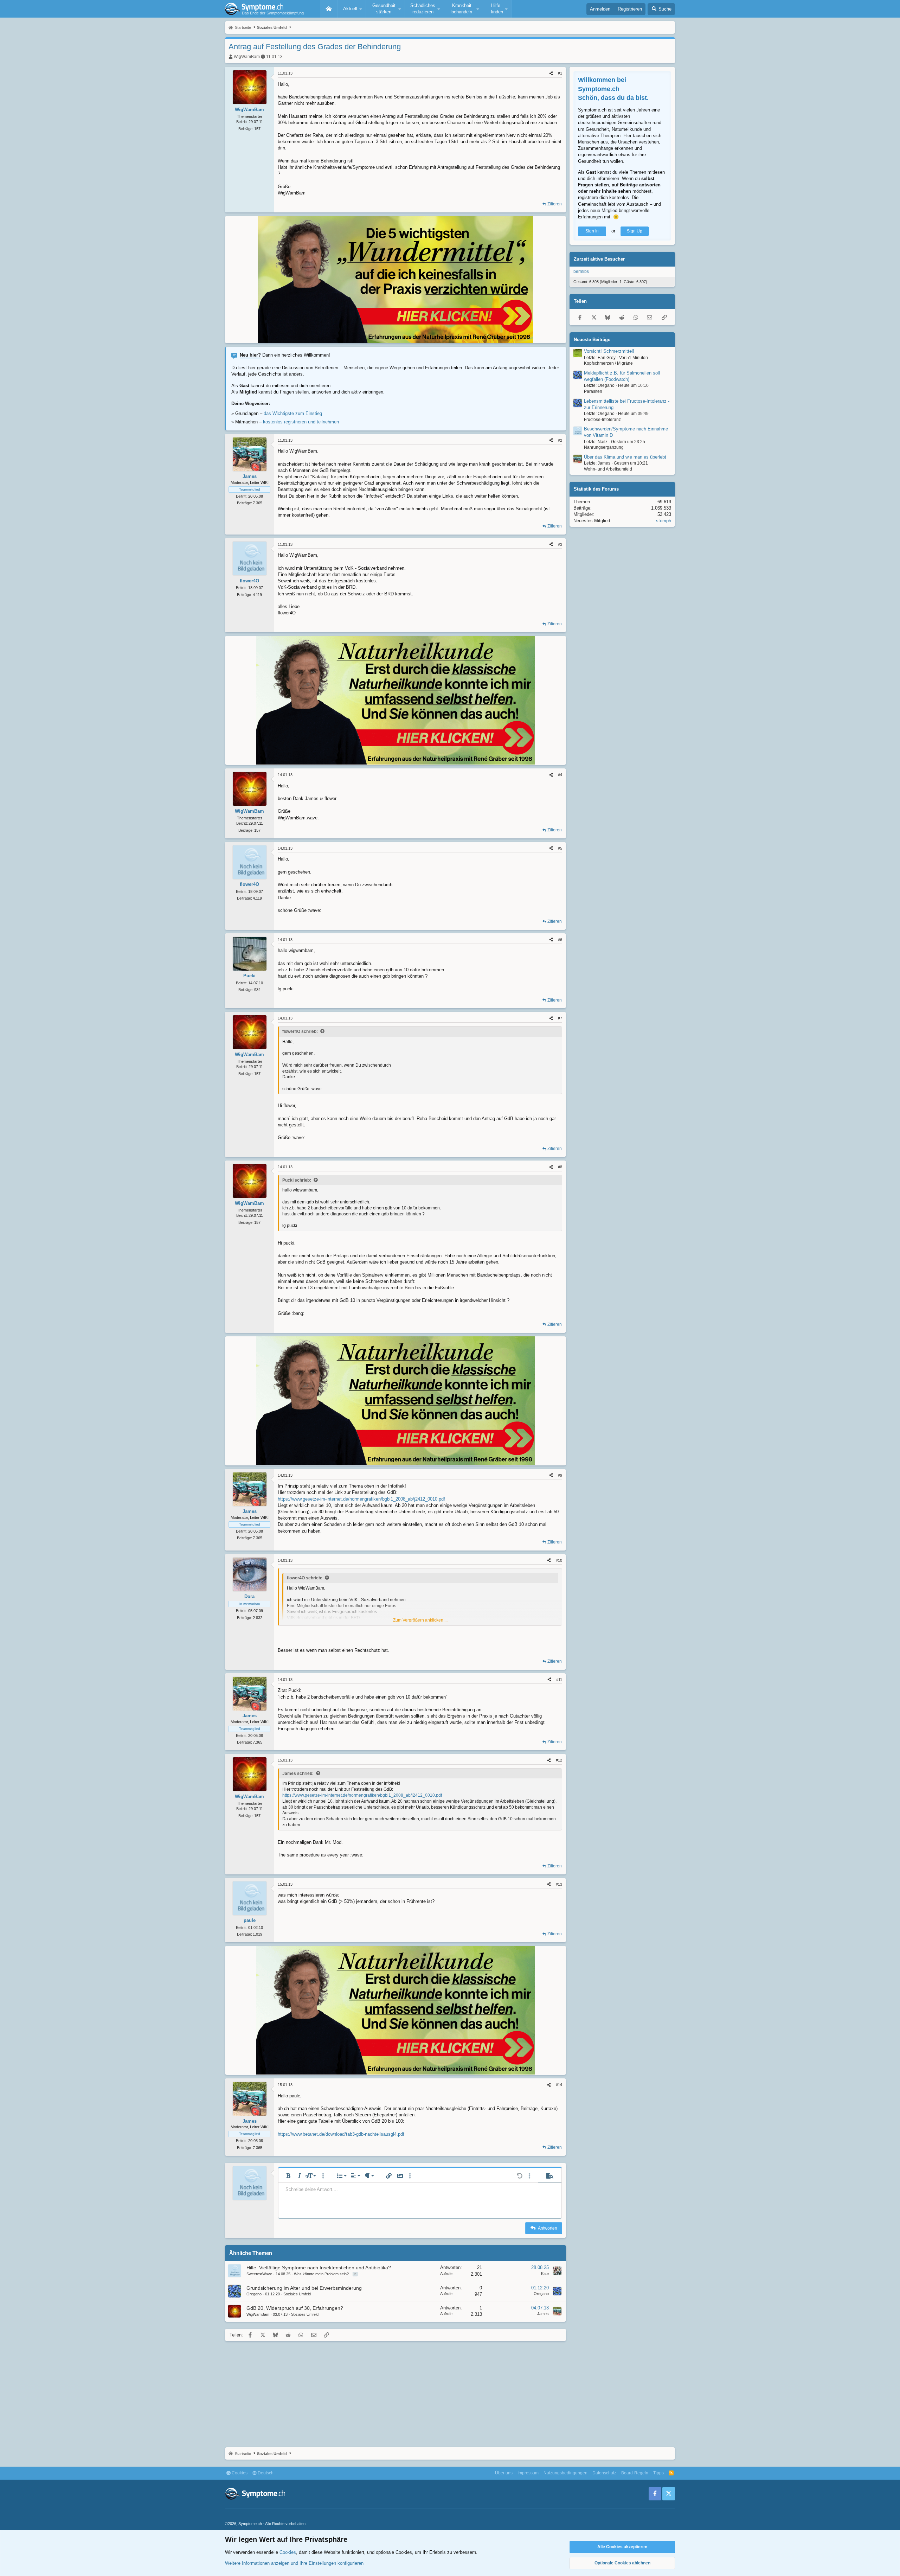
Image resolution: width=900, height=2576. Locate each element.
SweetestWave (259, 2274)
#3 (560, 544)
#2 (560, 440)
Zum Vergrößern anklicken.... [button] (420, 1620)
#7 (560, 1018)
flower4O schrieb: (300, 1031)
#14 (559, 2085)
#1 (560, 73)
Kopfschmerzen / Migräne (608, 363)
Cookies (239, 2473)
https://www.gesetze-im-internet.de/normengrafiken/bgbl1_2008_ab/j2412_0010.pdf (361, 1499)
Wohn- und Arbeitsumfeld (608, 469)
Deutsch (265, 2473)
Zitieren (555, 204)
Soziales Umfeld (297, 2294)
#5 (560, 848)
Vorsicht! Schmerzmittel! (609, 351)
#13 (559, 1884)
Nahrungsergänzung (604, 447)
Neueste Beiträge (592, 339)
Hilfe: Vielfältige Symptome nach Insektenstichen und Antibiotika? (319, 2268)
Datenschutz (604, 2473)
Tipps (658, 2473)
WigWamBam (247, 57)
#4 (560, 775)
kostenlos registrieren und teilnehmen (301, 422)
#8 (560, 1167)
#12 (559, 1760)
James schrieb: (298, 1773)
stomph (664, 521)
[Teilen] (551, 73)
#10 (559, 1560)
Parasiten (593, 391)
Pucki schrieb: (297, 1180)
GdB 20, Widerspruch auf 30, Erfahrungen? (295, 2308)
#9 (560, 1475)
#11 (559, 1680)
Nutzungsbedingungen (565, 2473)
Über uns (504, 2473)
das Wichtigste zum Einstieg (293, 413)
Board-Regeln (635, 2473)
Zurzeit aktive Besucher (599, 259)
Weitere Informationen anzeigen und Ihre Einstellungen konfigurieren (294, 2563)
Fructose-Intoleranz (602, 419)
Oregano (254, 2294)
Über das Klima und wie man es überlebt (625, 457)
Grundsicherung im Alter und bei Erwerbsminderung (304, 2288)
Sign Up (635, 231)
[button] (352, 9)
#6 (560, 940)
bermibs (581, 271)
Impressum (528, 2473)
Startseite (329, 9)
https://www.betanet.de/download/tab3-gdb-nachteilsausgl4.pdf (341, 2134)
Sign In (592, 231)
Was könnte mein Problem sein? (321, 2274)
